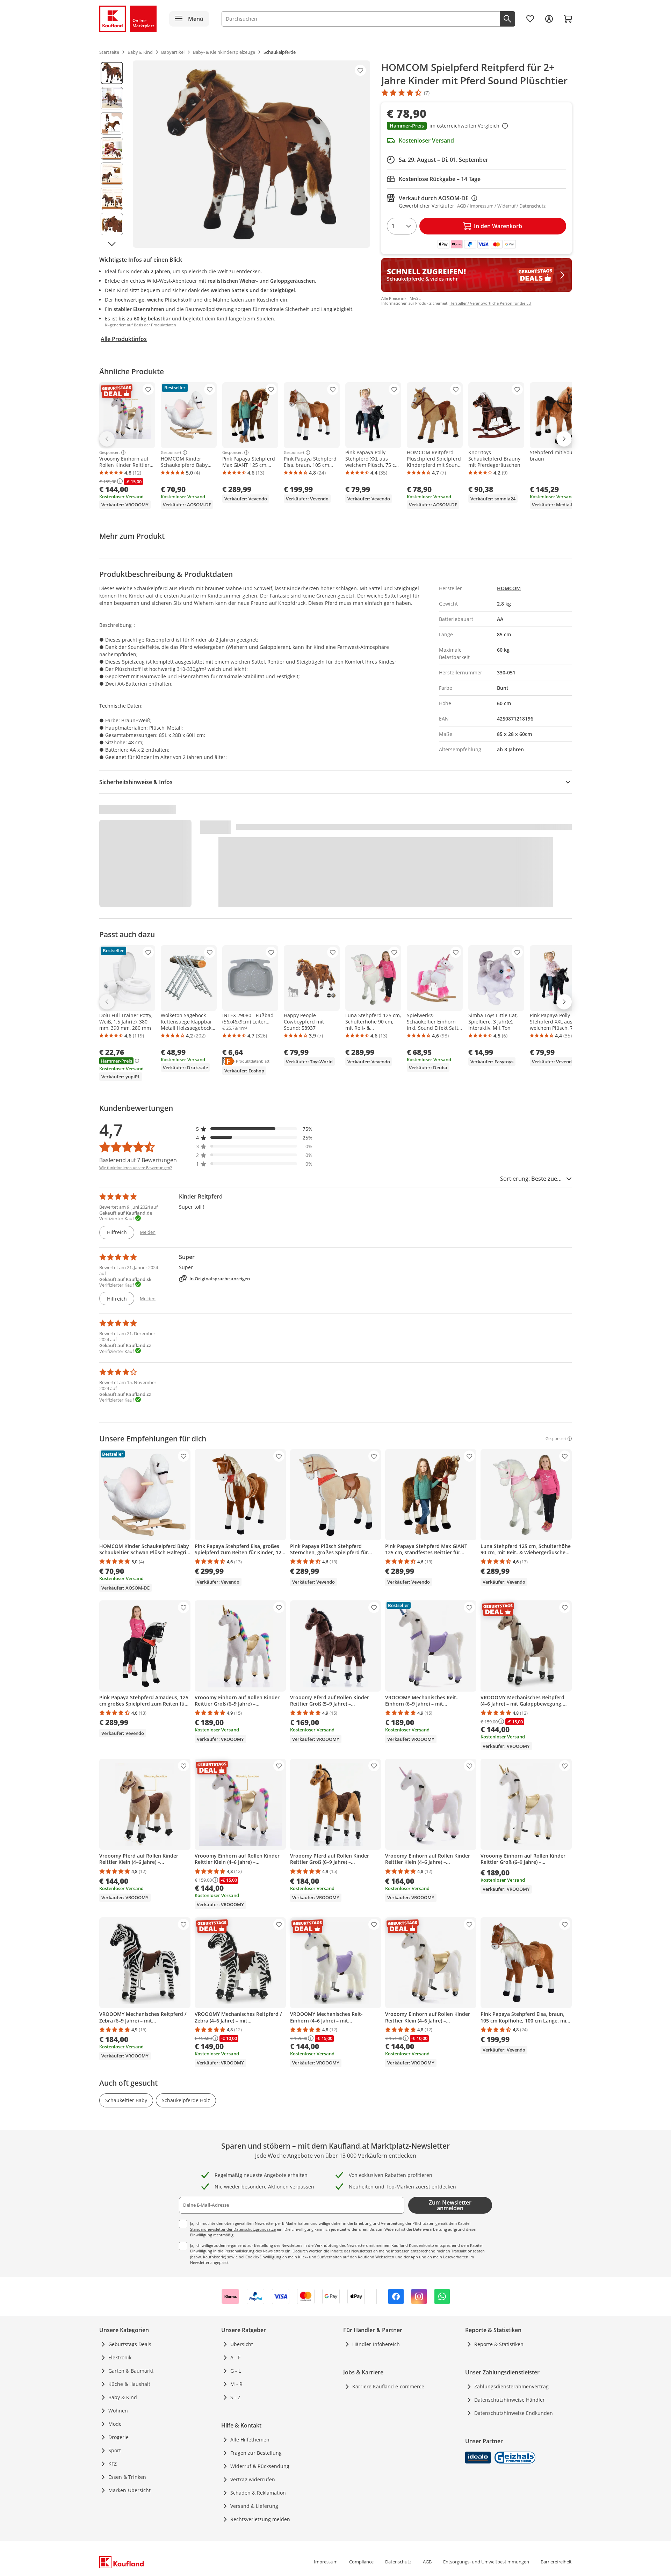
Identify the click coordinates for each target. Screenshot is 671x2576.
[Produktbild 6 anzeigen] (112, 199)
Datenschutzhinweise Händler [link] (510, 2400)
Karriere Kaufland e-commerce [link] (388, 2386)
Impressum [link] (326, 2562)
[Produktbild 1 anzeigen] (112, 73)
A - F (235, 2357)
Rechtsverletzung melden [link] (260, 2519)
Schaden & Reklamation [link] (258, 2493)
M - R (236, 2384)
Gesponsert (110, 453)
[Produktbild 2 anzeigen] (112, 98)
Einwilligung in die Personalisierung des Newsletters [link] (237, 2251)
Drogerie (118, 2437)
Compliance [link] (361, 2562)
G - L (236, 2371)
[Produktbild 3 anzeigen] (112, 123)
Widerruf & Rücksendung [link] (260, 2466)
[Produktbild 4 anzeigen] (112, 149)
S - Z (235, 2397)
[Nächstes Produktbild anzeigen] (112, 244)
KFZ (113, 2464)
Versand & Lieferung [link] (254, 2506)
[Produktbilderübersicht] (112, 154)
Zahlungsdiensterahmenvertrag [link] (511, 2386)
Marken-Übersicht (129, 2490)
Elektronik (120, 2357)
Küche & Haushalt (129, 2384)
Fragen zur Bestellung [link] (256, 2453)
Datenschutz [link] (398, 2562)
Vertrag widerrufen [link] (253, 2479)
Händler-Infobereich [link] (376, 2344)
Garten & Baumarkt (131, 2371)
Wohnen (118, 2411)
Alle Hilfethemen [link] (250, 2440)
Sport (115, 2450)
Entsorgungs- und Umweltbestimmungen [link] (486, 2562)
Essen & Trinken (127, 2477)
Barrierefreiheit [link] (556, 2562)
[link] (530, 19)
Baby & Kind (123, 2397)
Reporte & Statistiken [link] (499, 2344)
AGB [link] (427, 2562)
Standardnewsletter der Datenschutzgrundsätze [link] (233, 2229)
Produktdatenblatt (253, 1061)
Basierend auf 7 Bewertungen (138, 1160)
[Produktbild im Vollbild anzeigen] (251, 154)
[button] (477, 126)
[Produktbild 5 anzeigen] (112, 174)
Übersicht (242, 2344)
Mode (115, 2424)
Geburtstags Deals (130, 2344)
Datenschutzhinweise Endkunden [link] (514, 2413)
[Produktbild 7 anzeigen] (112, 224)
